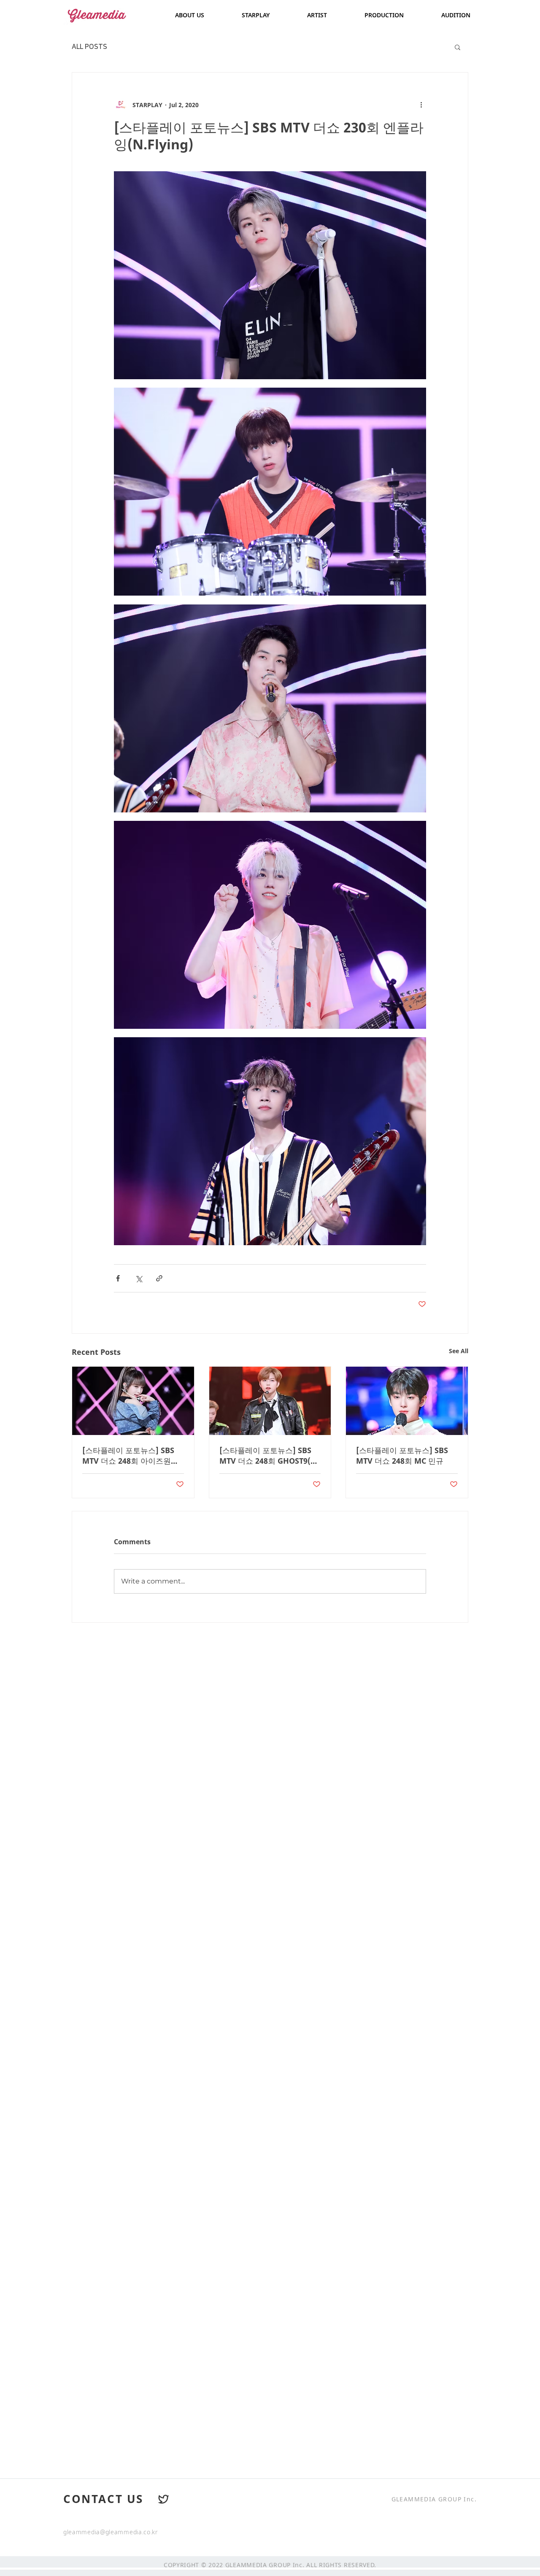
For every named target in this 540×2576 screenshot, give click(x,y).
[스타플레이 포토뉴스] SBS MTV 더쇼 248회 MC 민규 (402, 1455)
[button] (458, 47)
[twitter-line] (164, 2499)
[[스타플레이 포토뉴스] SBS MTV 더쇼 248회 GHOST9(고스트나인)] (270, 1401)
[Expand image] (270, 275)
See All (459, 1351)
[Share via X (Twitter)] (139, 1278)
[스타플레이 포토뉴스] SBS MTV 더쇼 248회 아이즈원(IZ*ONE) (128, 1456)
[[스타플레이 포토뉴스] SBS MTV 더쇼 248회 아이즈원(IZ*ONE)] (133, 1401)
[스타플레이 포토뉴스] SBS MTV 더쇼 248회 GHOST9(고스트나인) (269, 1456)
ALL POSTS (89, 47)
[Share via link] (159, 1278)
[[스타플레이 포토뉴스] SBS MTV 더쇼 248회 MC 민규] (407, 1401)
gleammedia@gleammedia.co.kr (111, 2532)
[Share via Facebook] (118, 1278)
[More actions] (421, 105)
